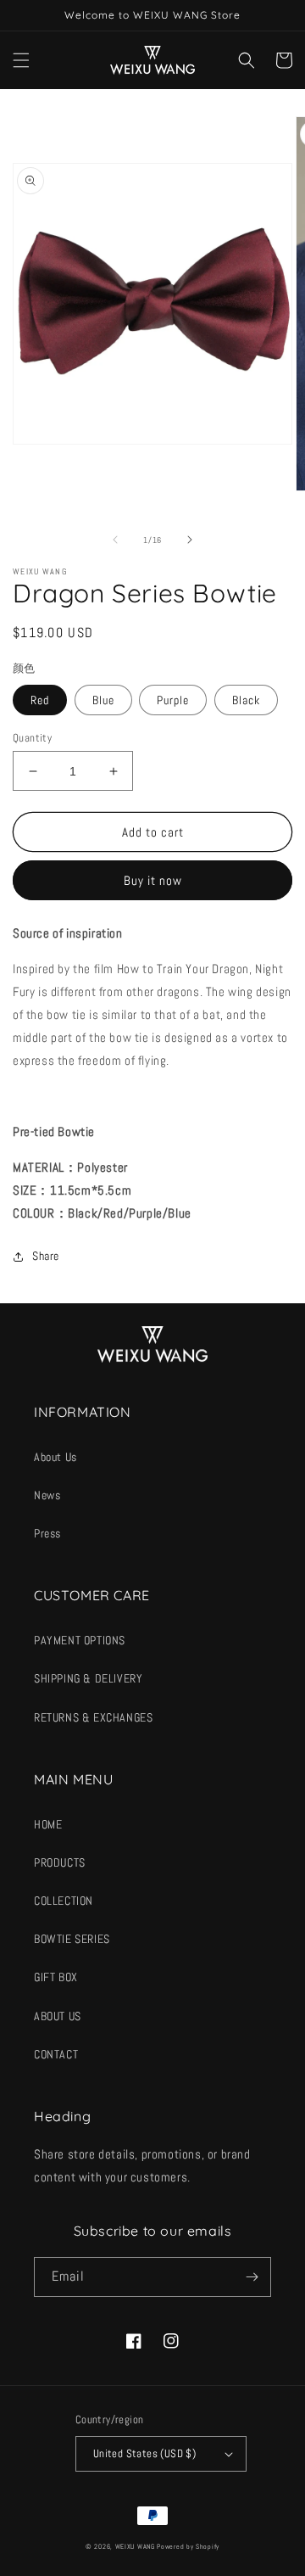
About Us (55, 1457)
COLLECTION (64, 1901)
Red (40, 700)
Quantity (32, 738)
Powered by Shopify (188, 2546)
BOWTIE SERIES (72, 1939)
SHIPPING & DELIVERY (88, 1678)
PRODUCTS (60, 1862)
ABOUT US (58, 2016)
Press (47, 1533)
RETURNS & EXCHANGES (93, 1717)
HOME (48, 1824)
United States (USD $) (144, 2453)
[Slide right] (190, 540)
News (47, 1495)
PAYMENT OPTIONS (80, 1640)
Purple (173, 700)
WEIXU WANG (135, 2546)
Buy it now (153, 880)
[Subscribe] (252, 2277)
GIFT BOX (56, 1977)
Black (246, 700)
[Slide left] (115, 540)
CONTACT (56, 2054)
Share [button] (46, 1256)
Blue (103, 700)
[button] (21, 60)
